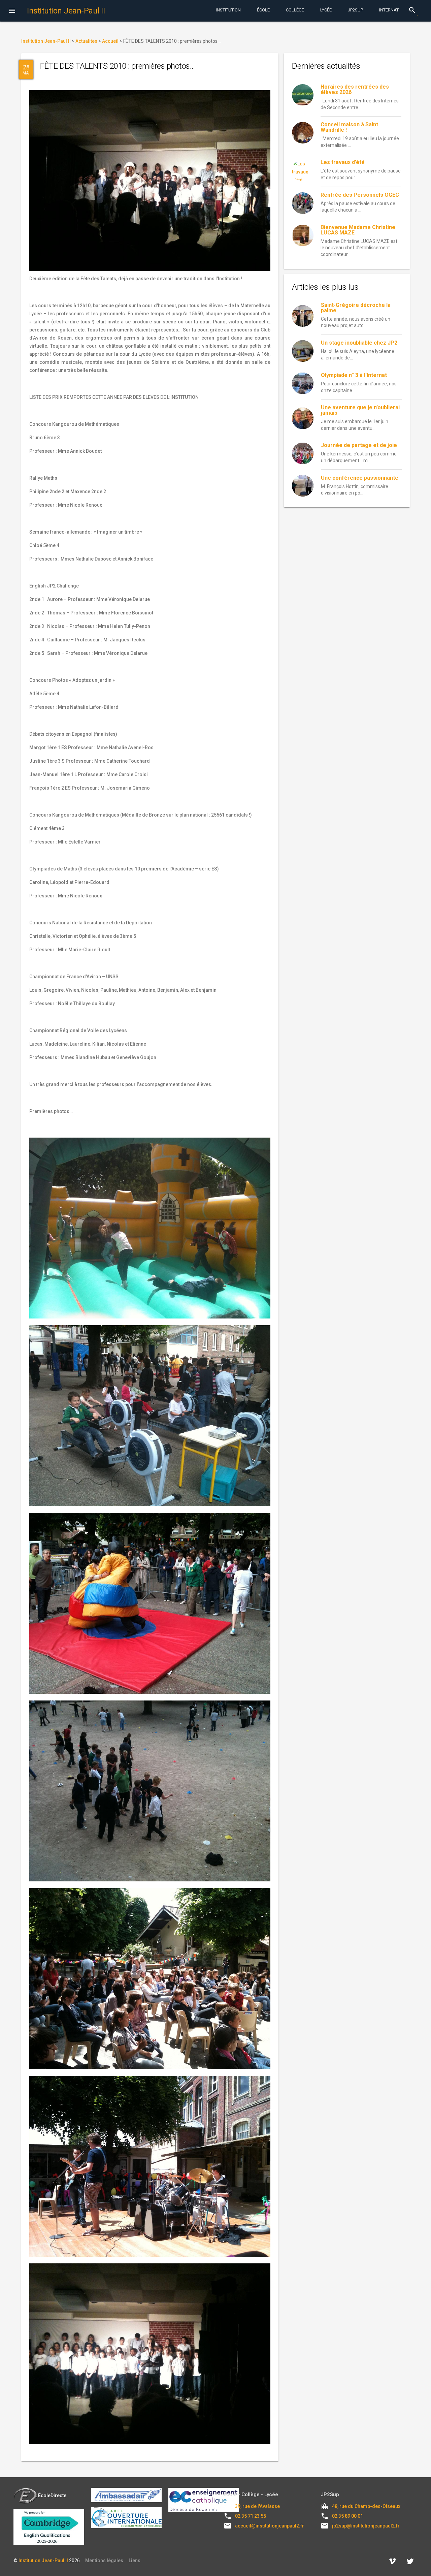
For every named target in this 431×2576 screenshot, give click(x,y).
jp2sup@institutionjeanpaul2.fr (366, 2526)
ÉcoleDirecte (52, 2495)
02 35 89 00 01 (347, 2516)
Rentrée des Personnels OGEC (360, 195)
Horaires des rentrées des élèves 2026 (355, 89)
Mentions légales (104, 2561)
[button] (12, 11)
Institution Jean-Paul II (43, 2561)
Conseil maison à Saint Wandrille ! (349, 127)
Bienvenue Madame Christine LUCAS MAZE (358, 230)
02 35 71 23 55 (251, 2516)
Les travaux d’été (343, 162)
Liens (135, 2561)
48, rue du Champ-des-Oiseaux (366, 2506)
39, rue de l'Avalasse (257, 2506)
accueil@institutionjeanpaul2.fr (270, 2526)
